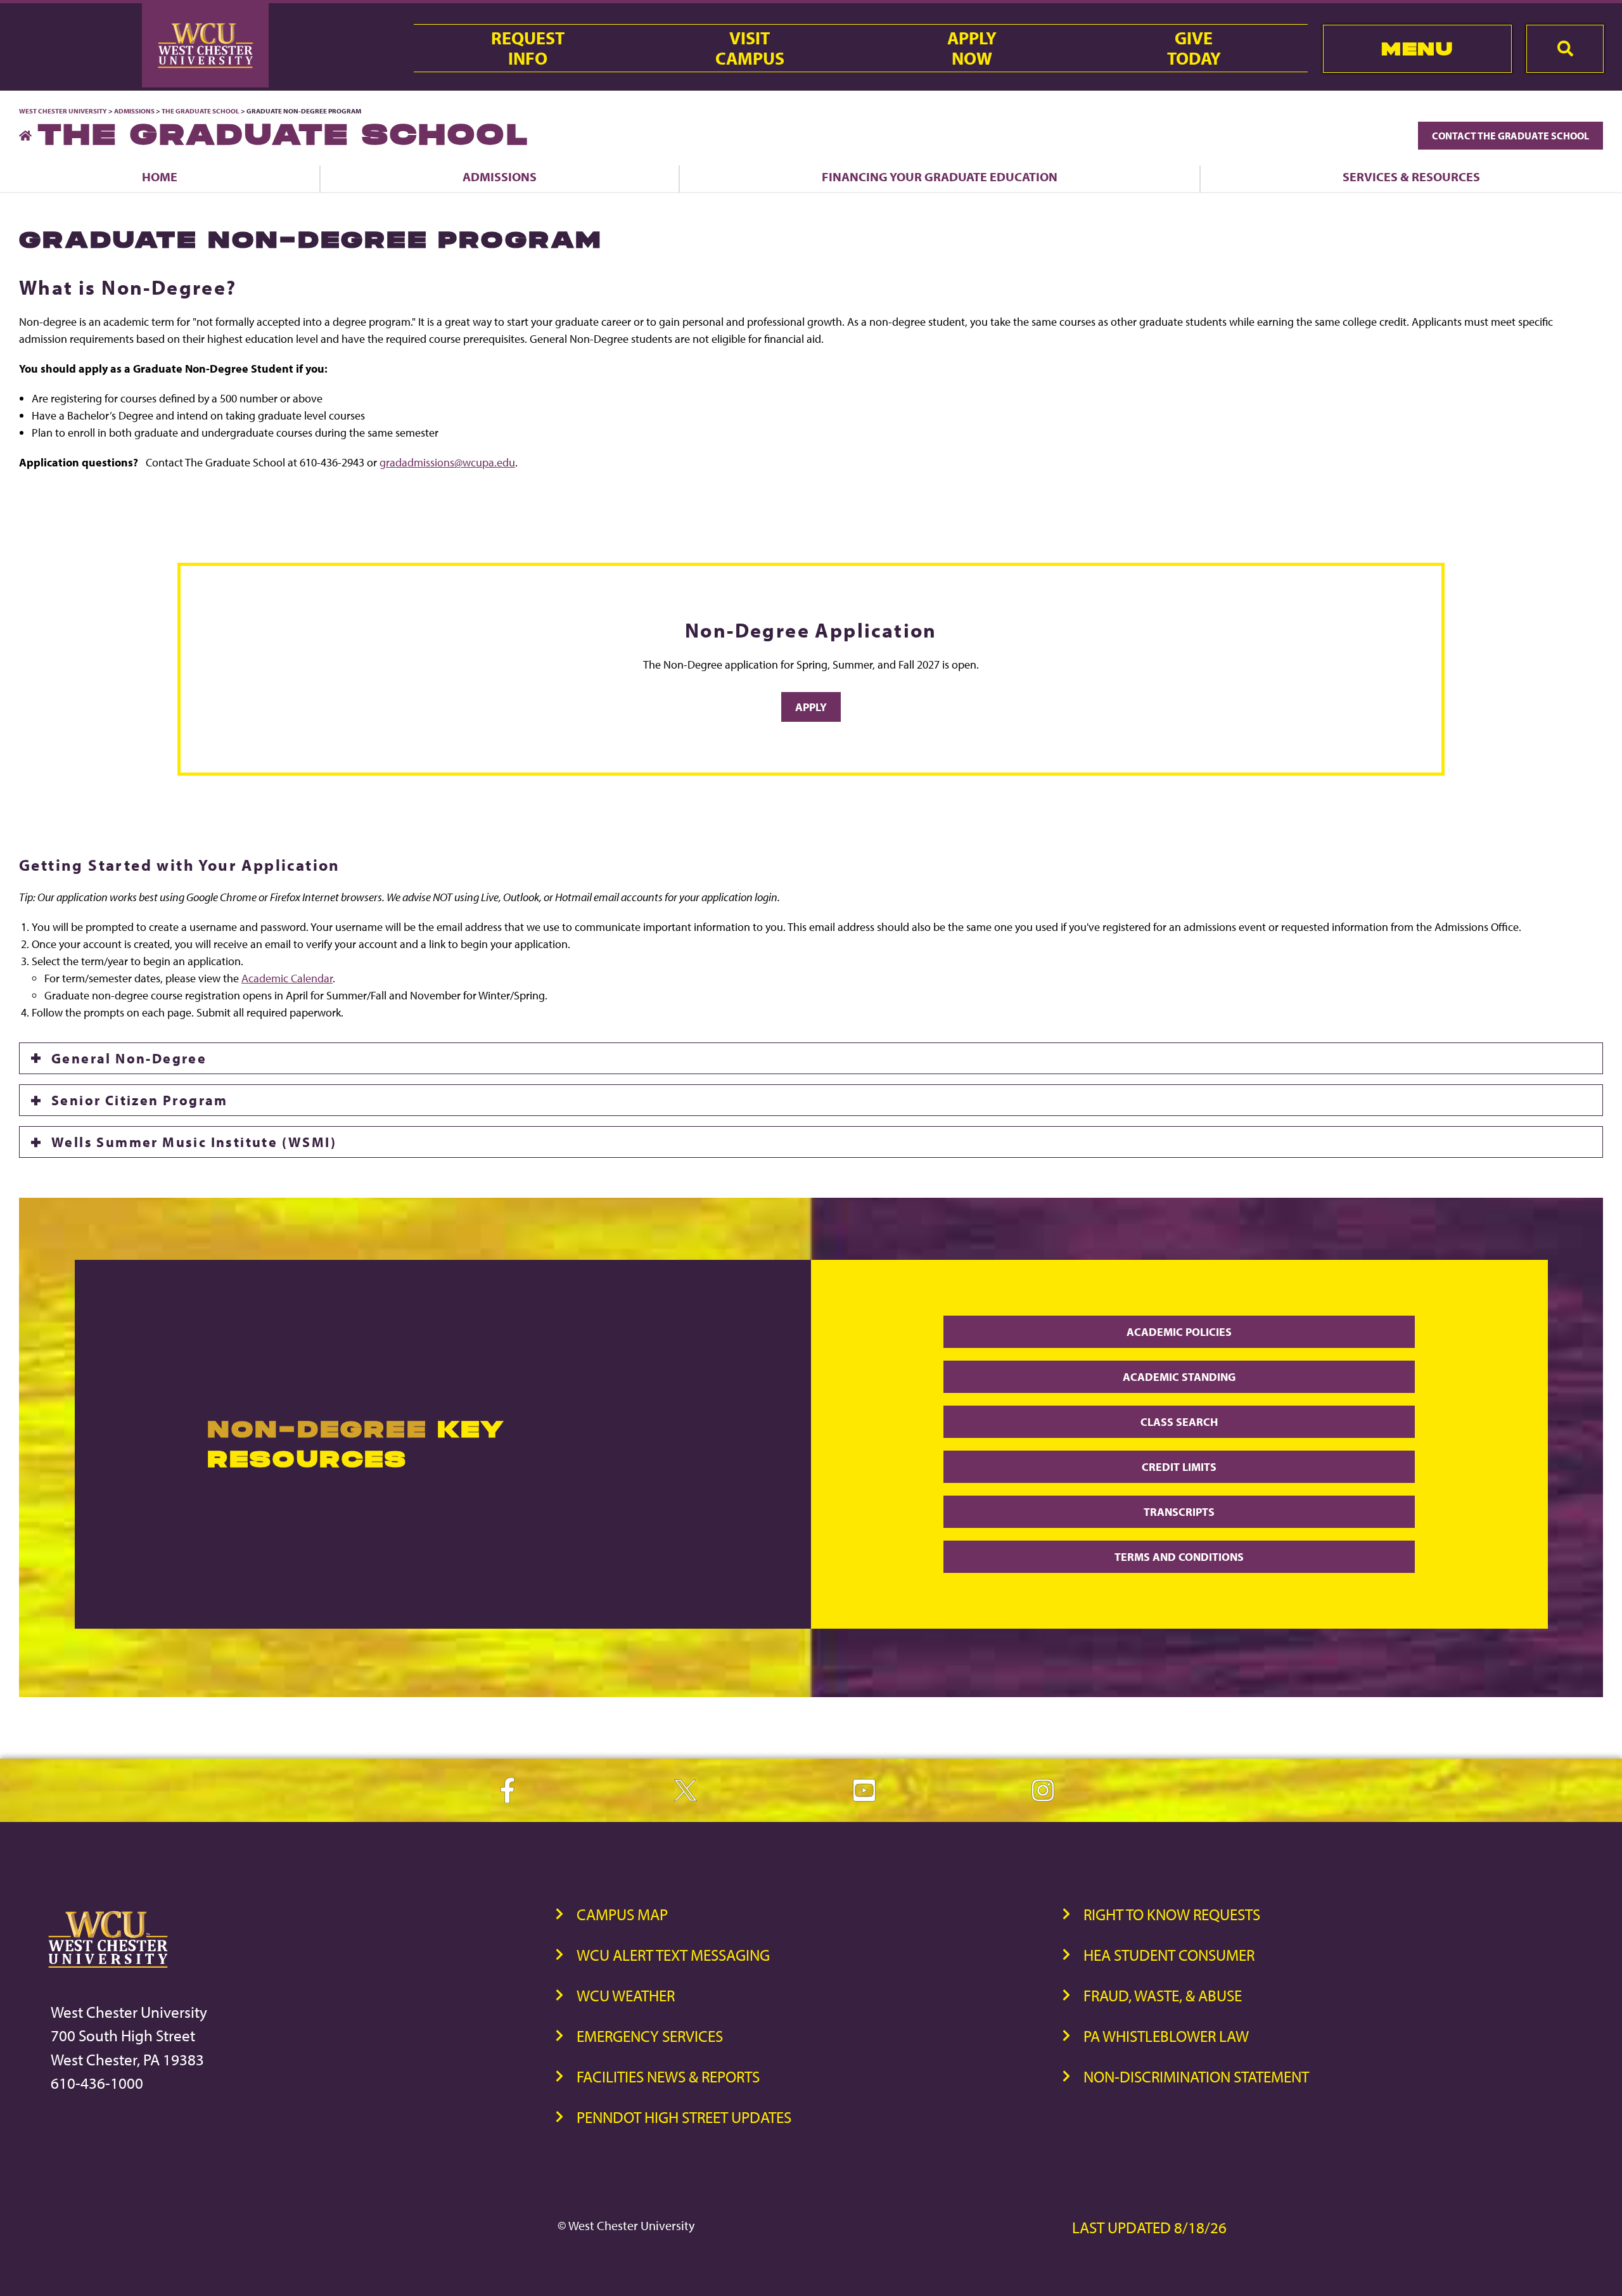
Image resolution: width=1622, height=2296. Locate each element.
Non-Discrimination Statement (1196, 2076)
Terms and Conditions (1179, 1557)
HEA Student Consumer (1169, 1955)
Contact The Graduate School (1510, 136)
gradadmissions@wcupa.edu (447, 462)
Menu (1417, 48)
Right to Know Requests (1172, 1914)
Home (160, 176)
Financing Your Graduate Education (940, 176)
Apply (811, 707)
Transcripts (1179, 1512)
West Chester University (63, 111)
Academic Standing (1179, 1377)
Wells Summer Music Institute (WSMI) (194, 1142)
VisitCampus (750, 48)
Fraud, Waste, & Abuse (1163, 1995)
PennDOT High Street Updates (684, 2117)
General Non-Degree (129, 1058)
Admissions (134, 111)
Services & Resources (1411, 176)
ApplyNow (972, 48)
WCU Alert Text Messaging (673, 1955)
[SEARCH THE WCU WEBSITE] (1565, 49)
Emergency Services (650, 2036)
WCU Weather (626, 1995)
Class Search (1179, 1422)
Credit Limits (1179, 1467)
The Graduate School (201, 111)
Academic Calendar (287, 978)
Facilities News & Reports (668, 2076)
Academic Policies (1179, 1332)
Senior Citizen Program (140, 1100)
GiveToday (1194, 48)
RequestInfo (528, 48)
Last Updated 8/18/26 (1149, 2227)
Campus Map (622, 1914)
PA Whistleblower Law (1166, 2036)
